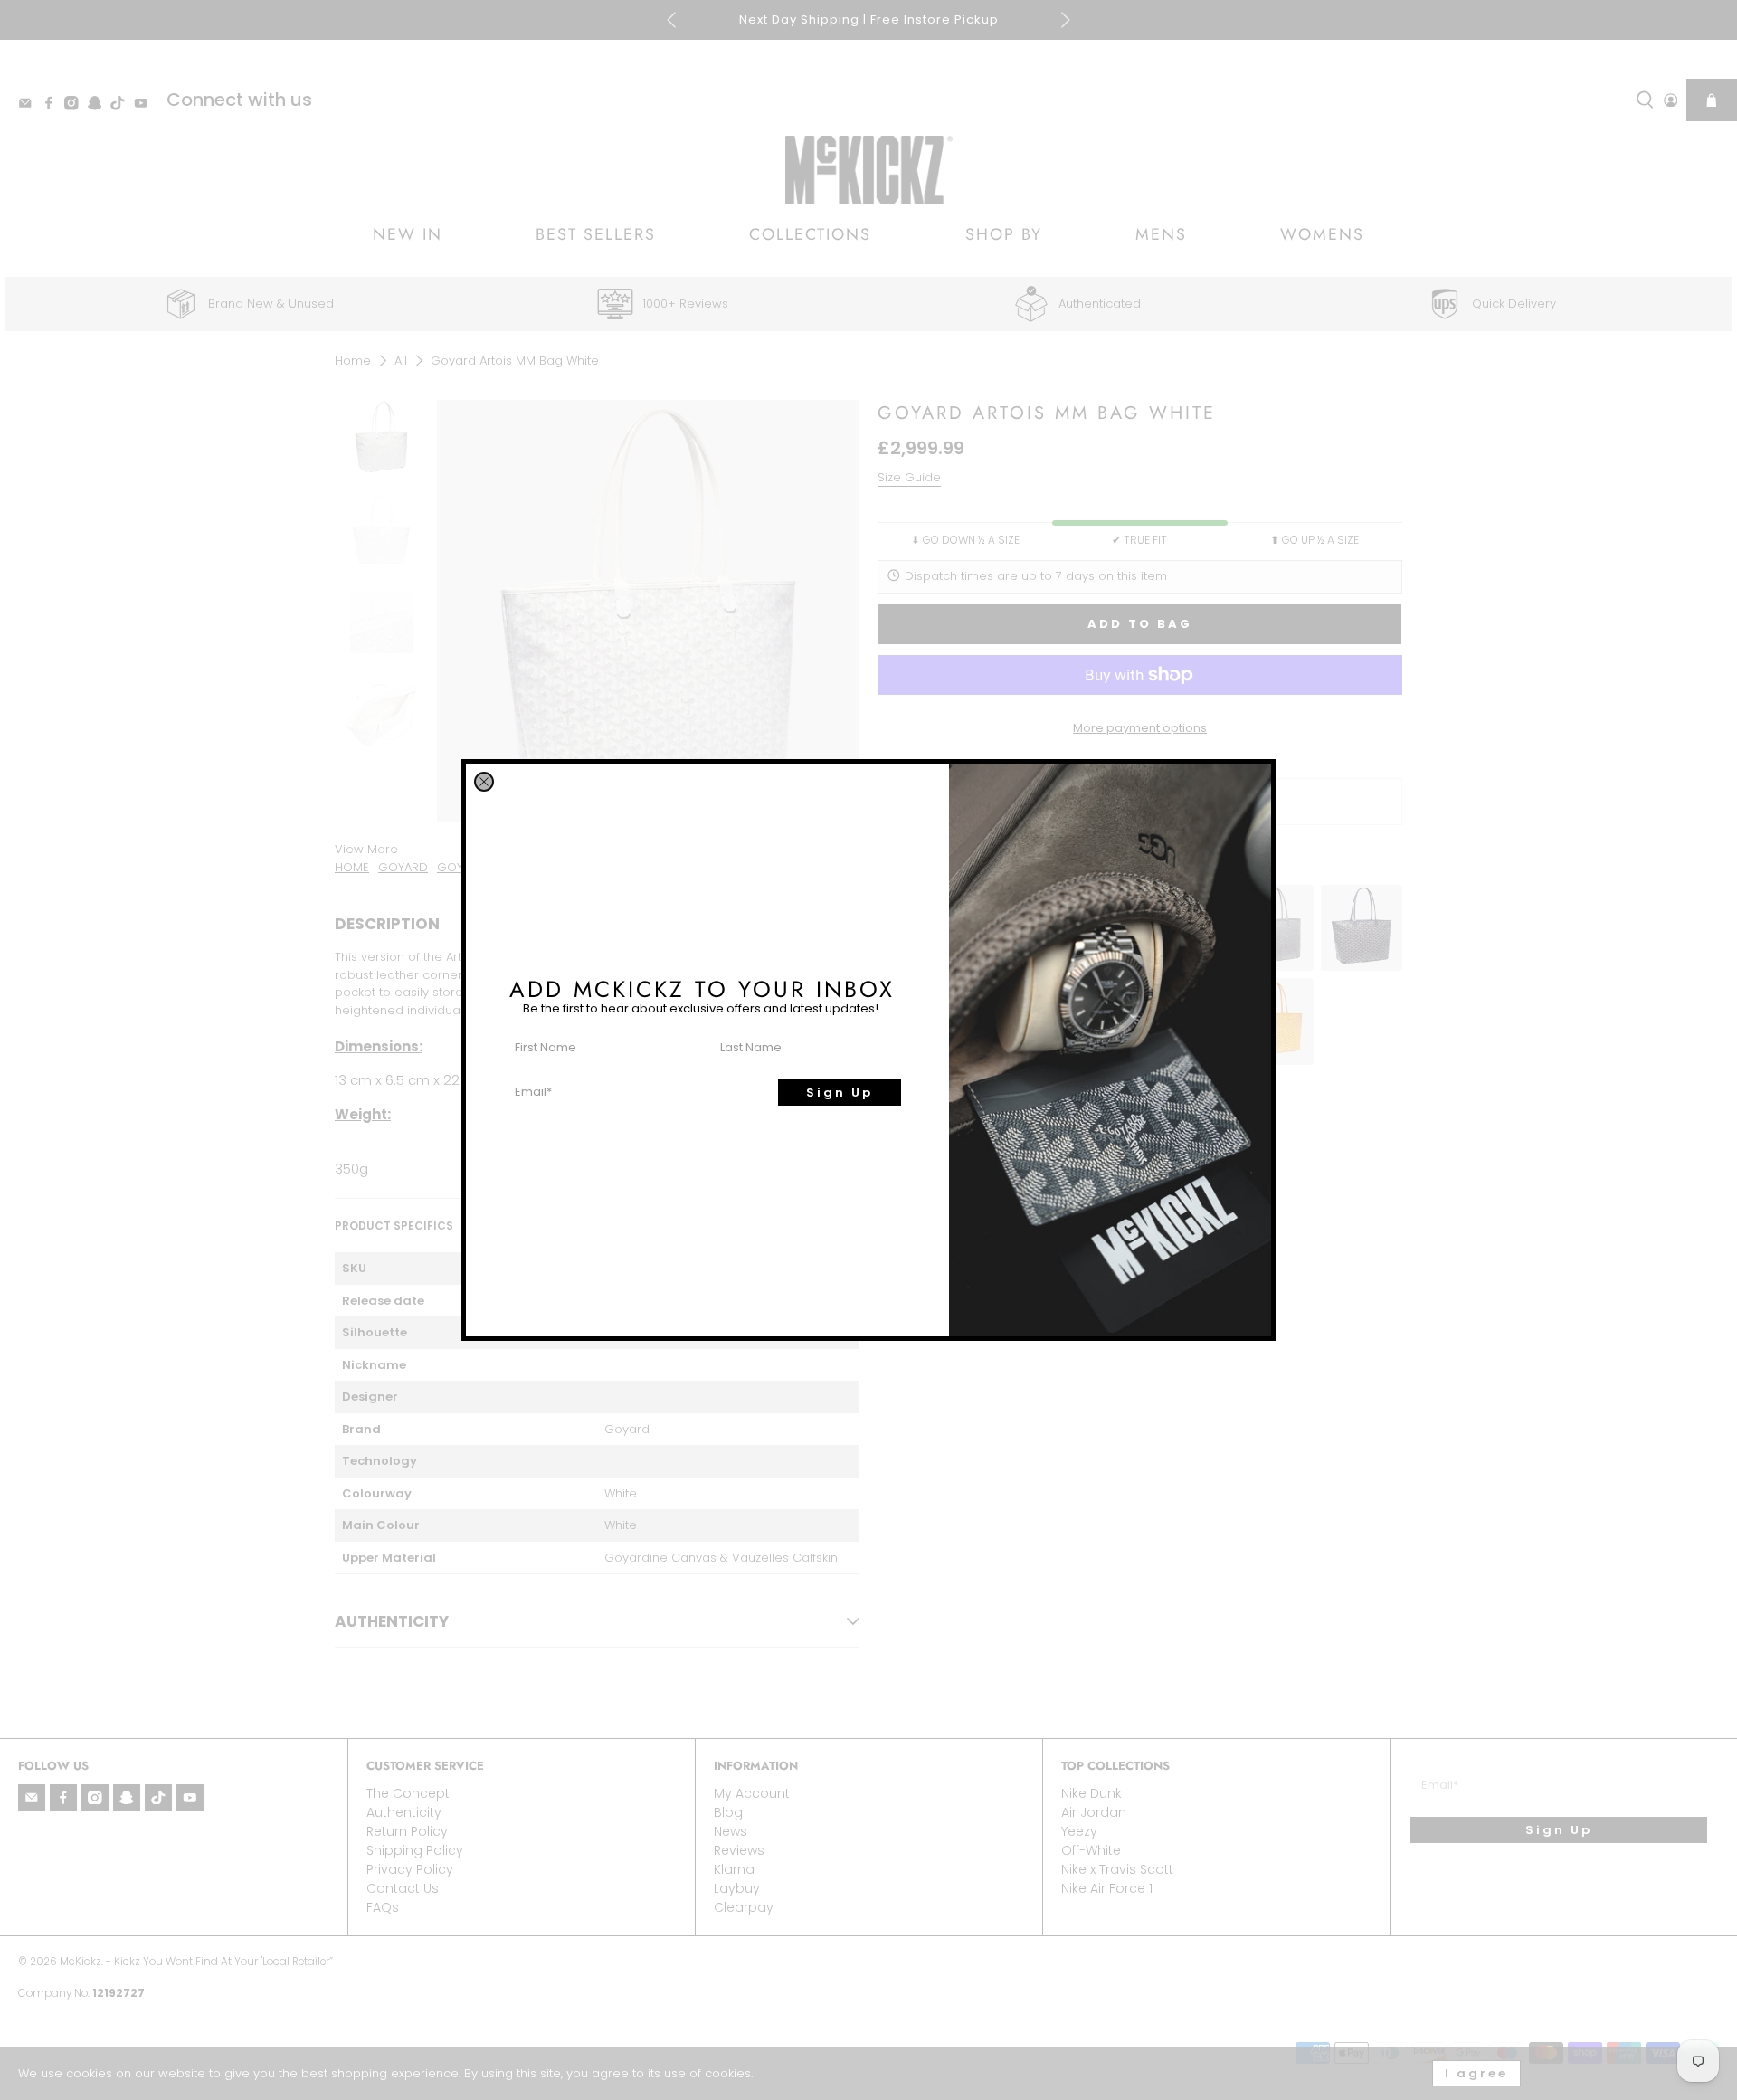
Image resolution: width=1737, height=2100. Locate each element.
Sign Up (840, 1093)
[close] (484, 782)
